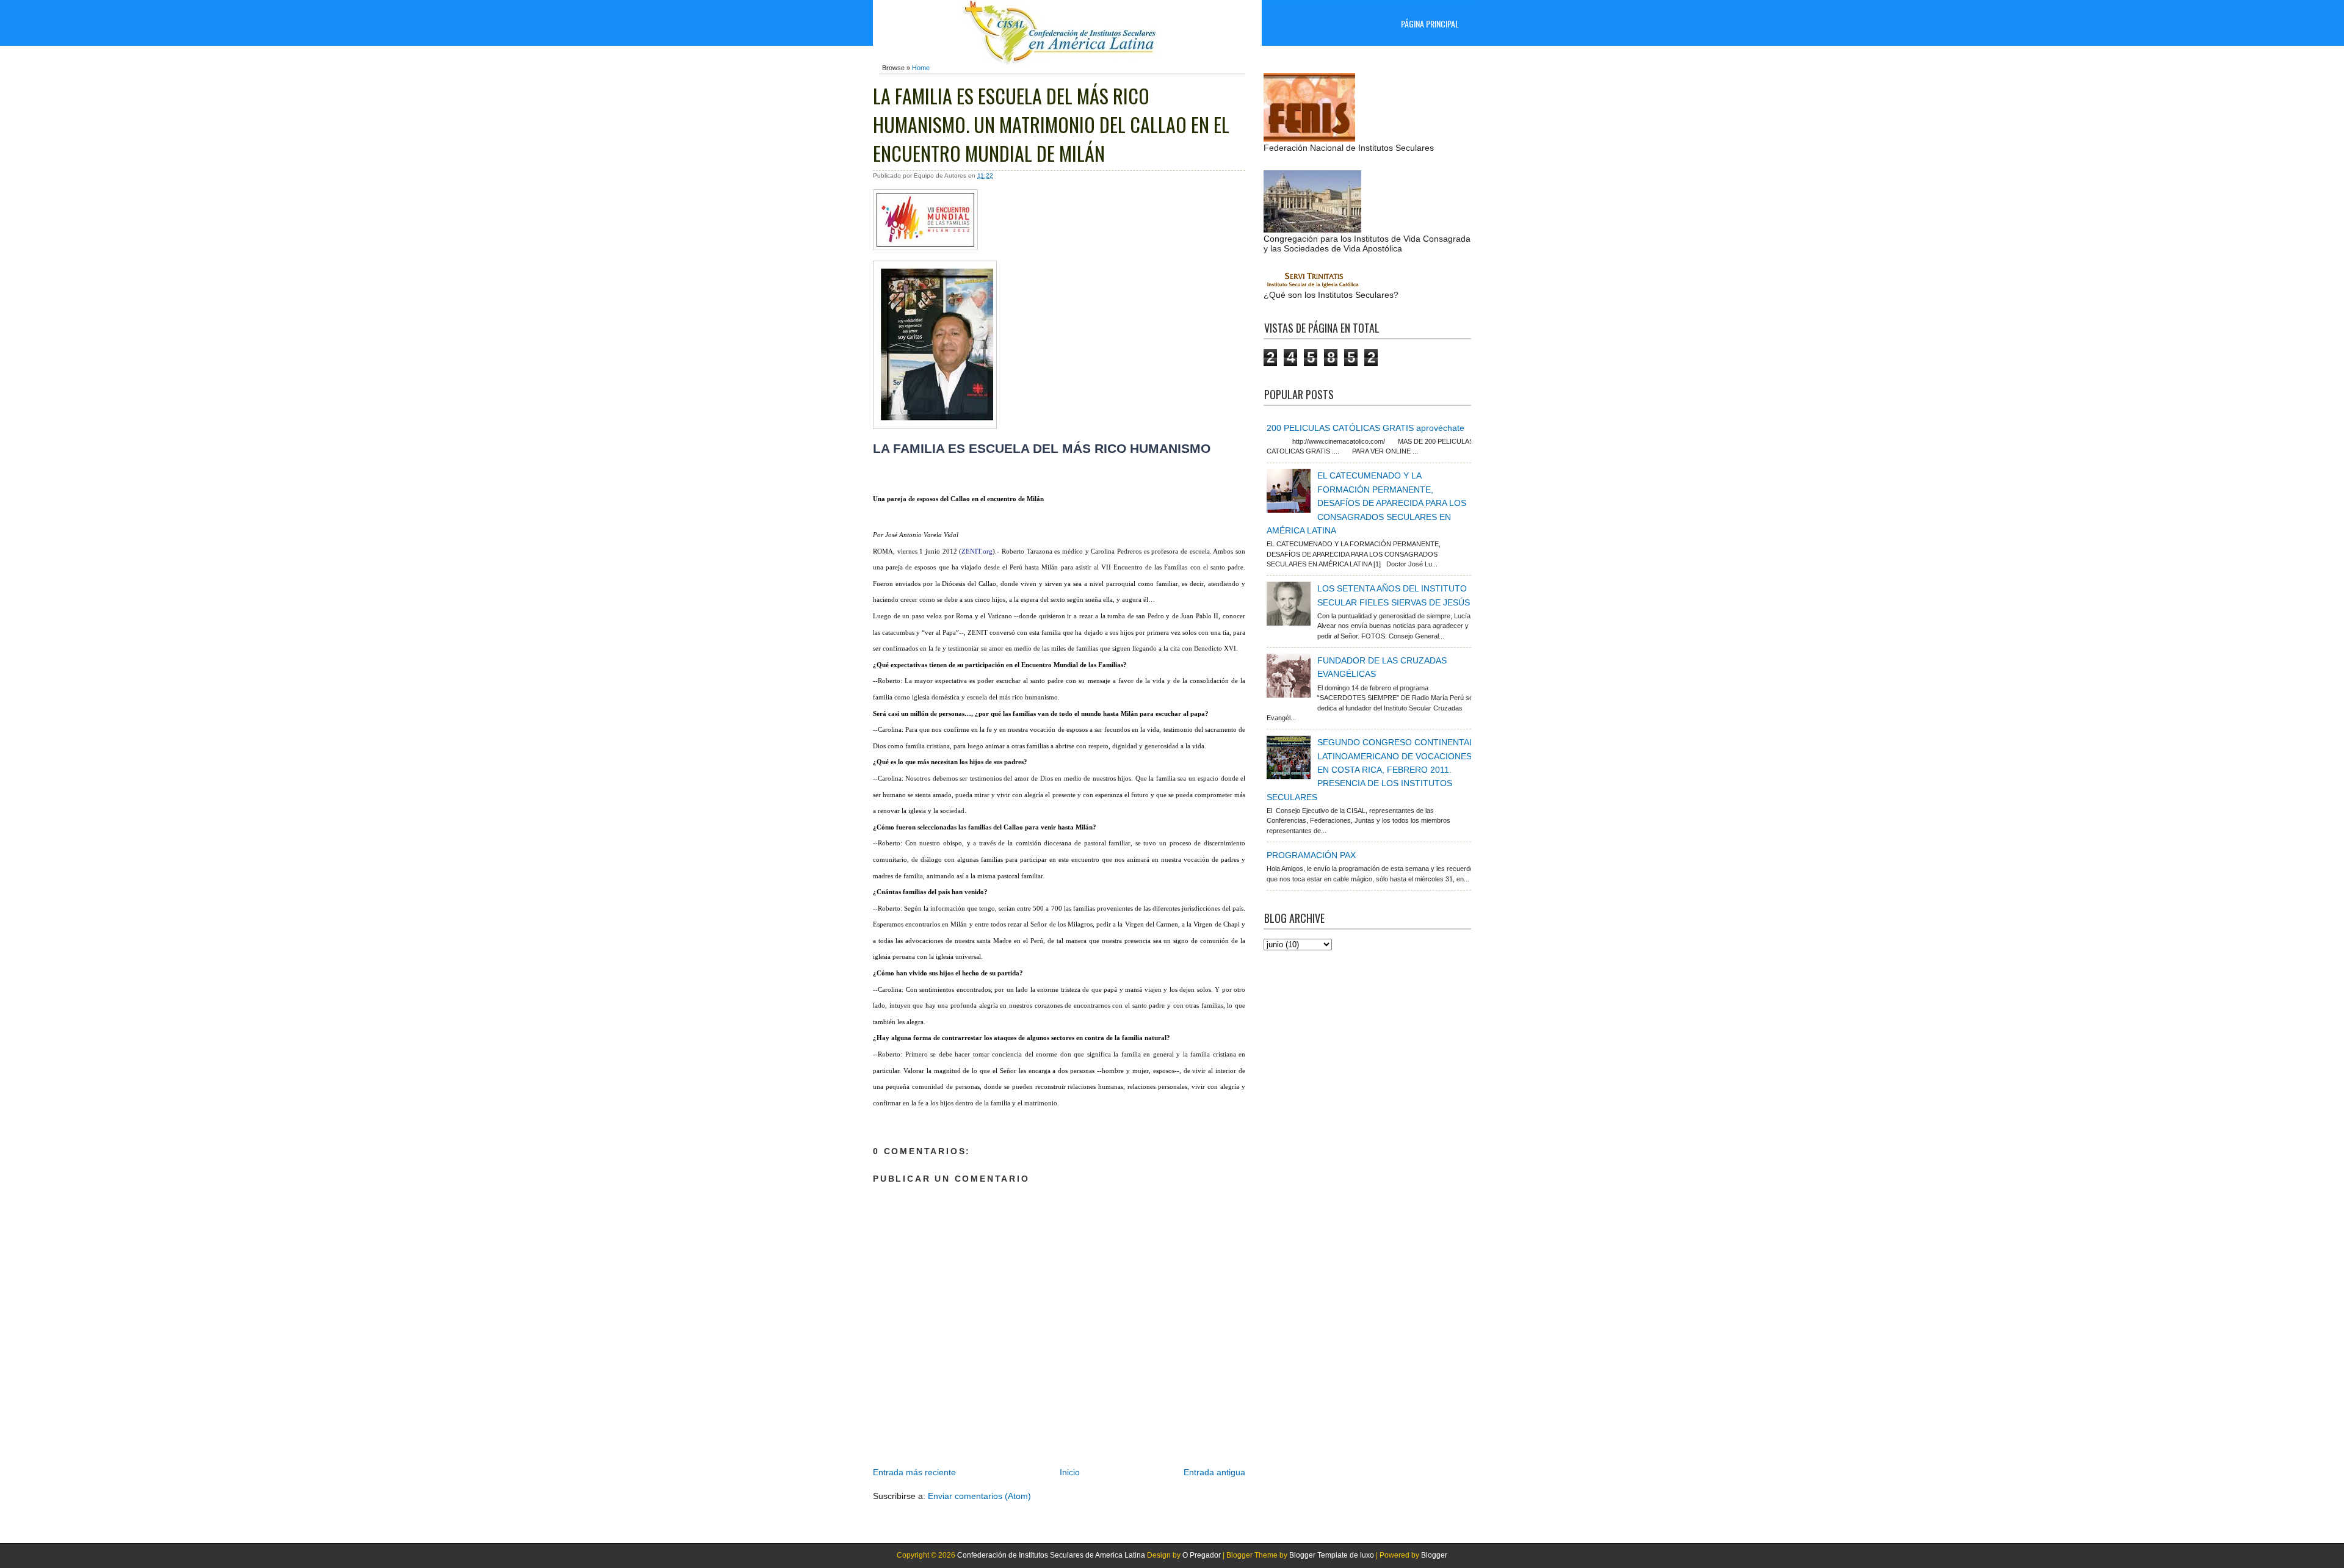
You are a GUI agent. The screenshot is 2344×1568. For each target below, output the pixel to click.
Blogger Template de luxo (1332, 1555)
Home (921, 68)
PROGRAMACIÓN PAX (1311, 855)
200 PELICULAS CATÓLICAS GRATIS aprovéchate (1366, 428)
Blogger (1434, 1555)
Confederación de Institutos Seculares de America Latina (1051, 1555)
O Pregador (1202, 1555)
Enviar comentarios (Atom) (979, 1496)
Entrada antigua (1214, 1472)
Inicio (1070, 1472)
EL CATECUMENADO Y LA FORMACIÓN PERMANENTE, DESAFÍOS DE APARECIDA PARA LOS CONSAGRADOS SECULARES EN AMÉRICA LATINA (1366, 503)
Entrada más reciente (914, 1472)
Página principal (1430, 23)
